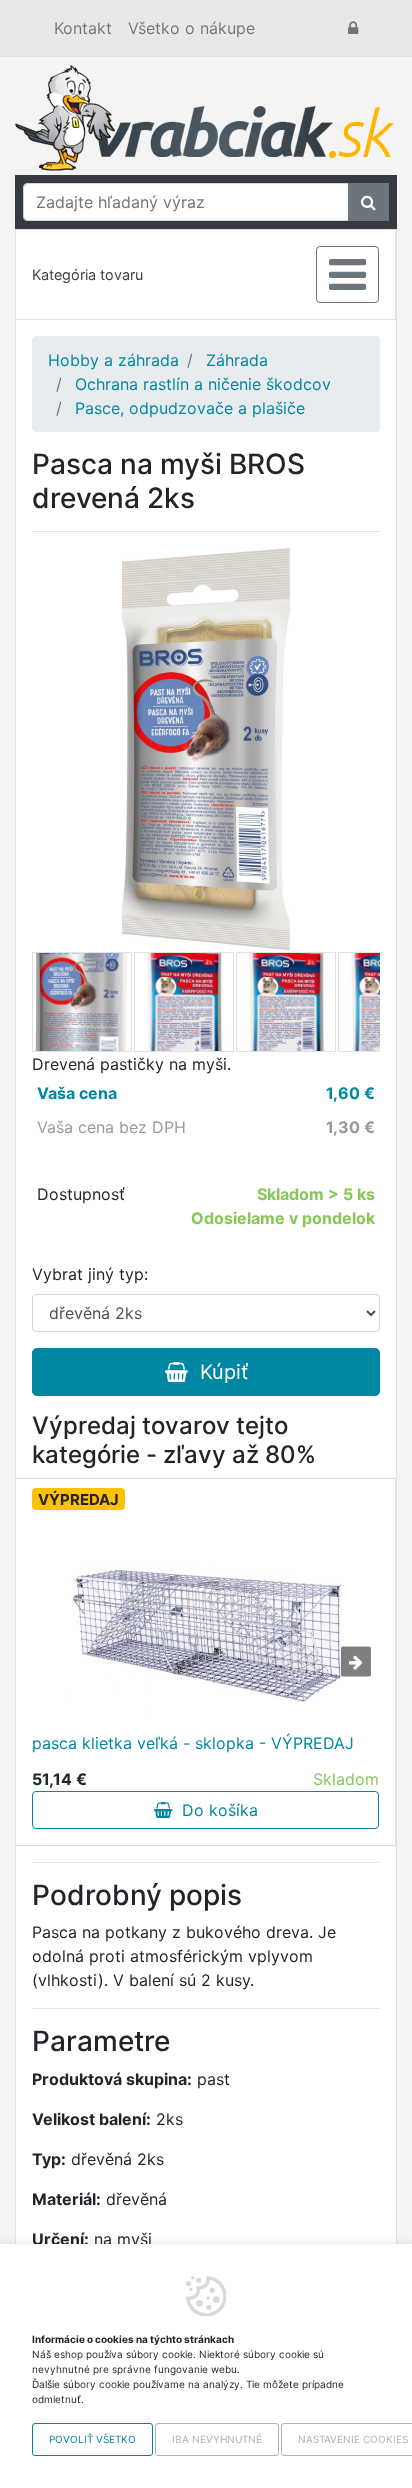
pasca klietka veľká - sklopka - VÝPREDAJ (193, 1743)
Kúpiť (218, 1372)
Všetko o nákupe (191, 28)
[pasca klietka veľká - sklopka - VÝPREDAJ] (206, 1619)
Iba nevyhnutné (217, 2439)
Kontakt (83, 28)
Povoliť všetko (92, 2439)
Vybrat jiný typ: (90, 1274)
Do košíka (215, 1810)
